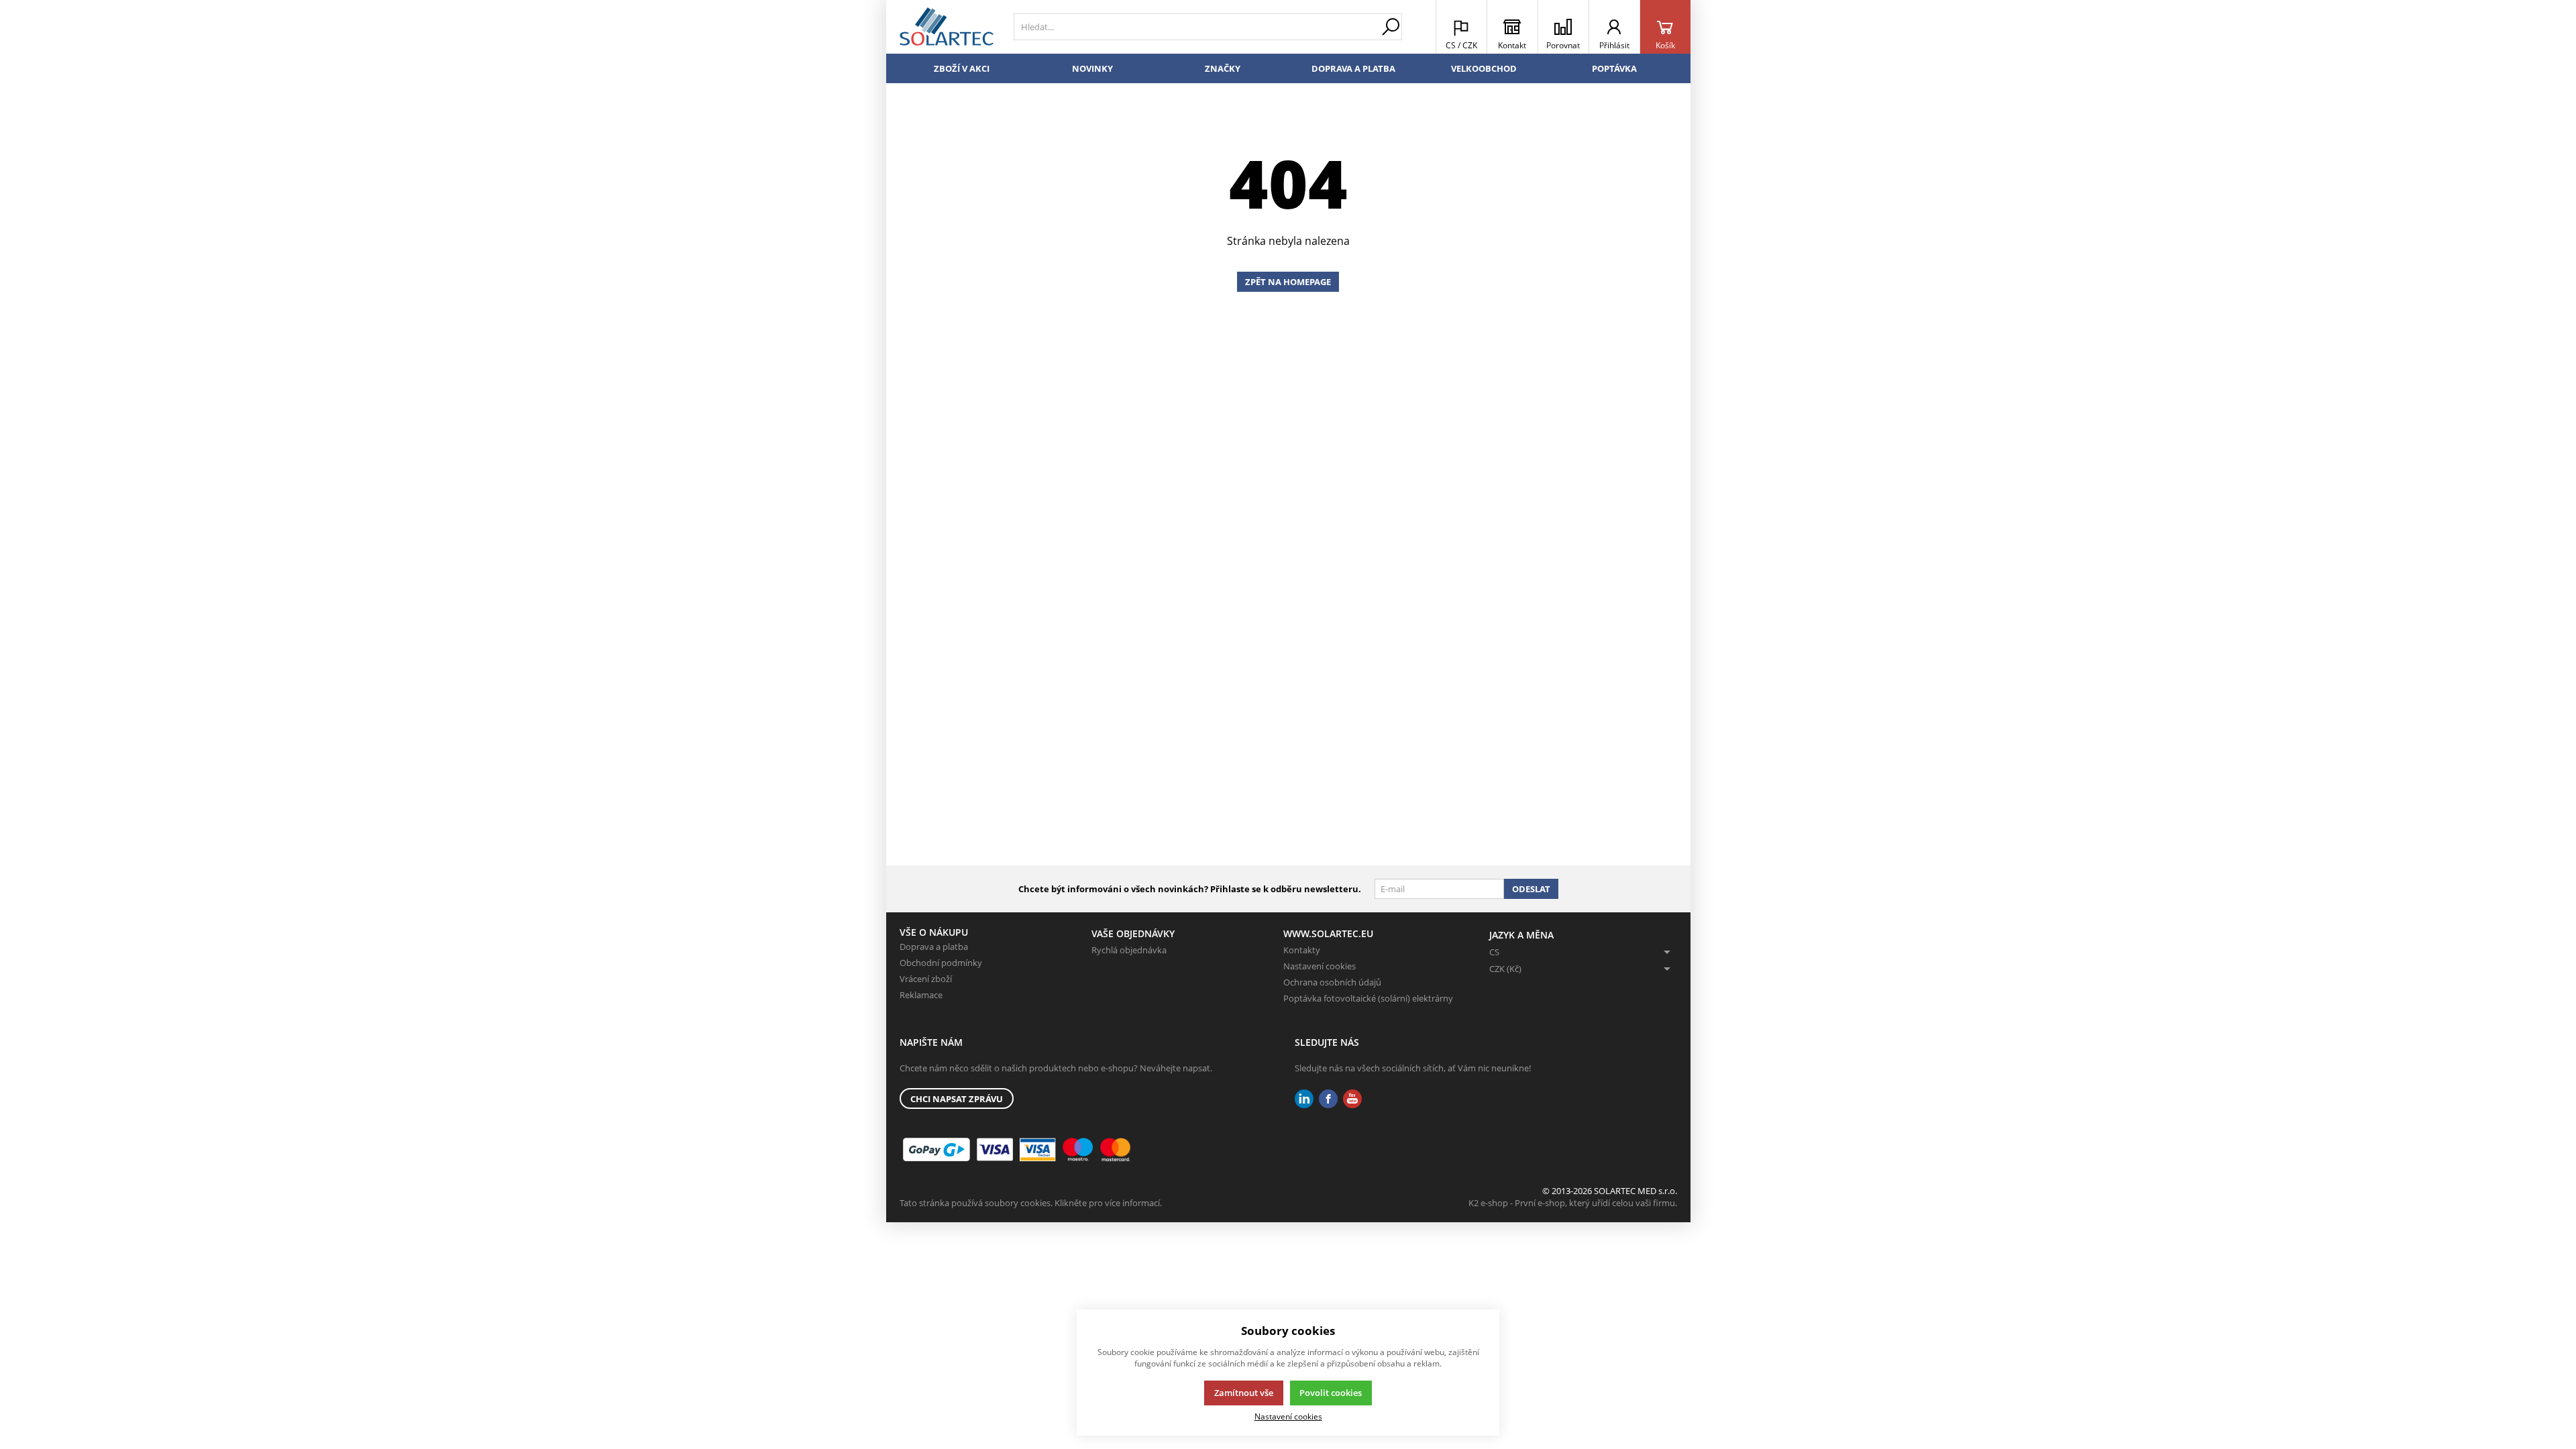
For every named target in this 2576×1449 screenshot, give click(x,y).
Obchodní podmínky (941, 963)
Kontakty (1302, 950)
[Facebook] (1328, 1099)
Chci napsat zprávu (957, 1099)
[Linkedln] (1304, 1099)
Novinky (1092, 68)
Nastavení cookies (1320, 966)
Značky (1223, 68)
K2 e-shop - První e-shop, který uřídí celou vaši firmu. (1573, 1203)
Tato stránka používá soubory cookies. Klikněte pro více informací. (1031, 1203)
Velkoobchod (1484, 68)
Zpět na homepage (1288, 282)
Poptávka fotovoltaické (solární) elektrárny (1368, 998)
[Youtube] (1352, 1099)
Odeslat (1531, 889)
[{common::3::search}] (1391, 27)
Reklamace (921, 995)
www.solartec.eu (1328, 933)
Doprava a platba (1353, 68)
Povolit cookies (1331, 1393)
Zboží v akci (962, 68)
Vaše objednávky (1133, 933)
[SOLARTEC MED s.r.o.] (947, 27)
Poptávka (1614, 68)
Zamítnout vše (1244, 1393)
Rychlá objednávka (1129, 950)
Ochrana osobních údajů (1332, 982)
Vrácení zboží (926, 979)
